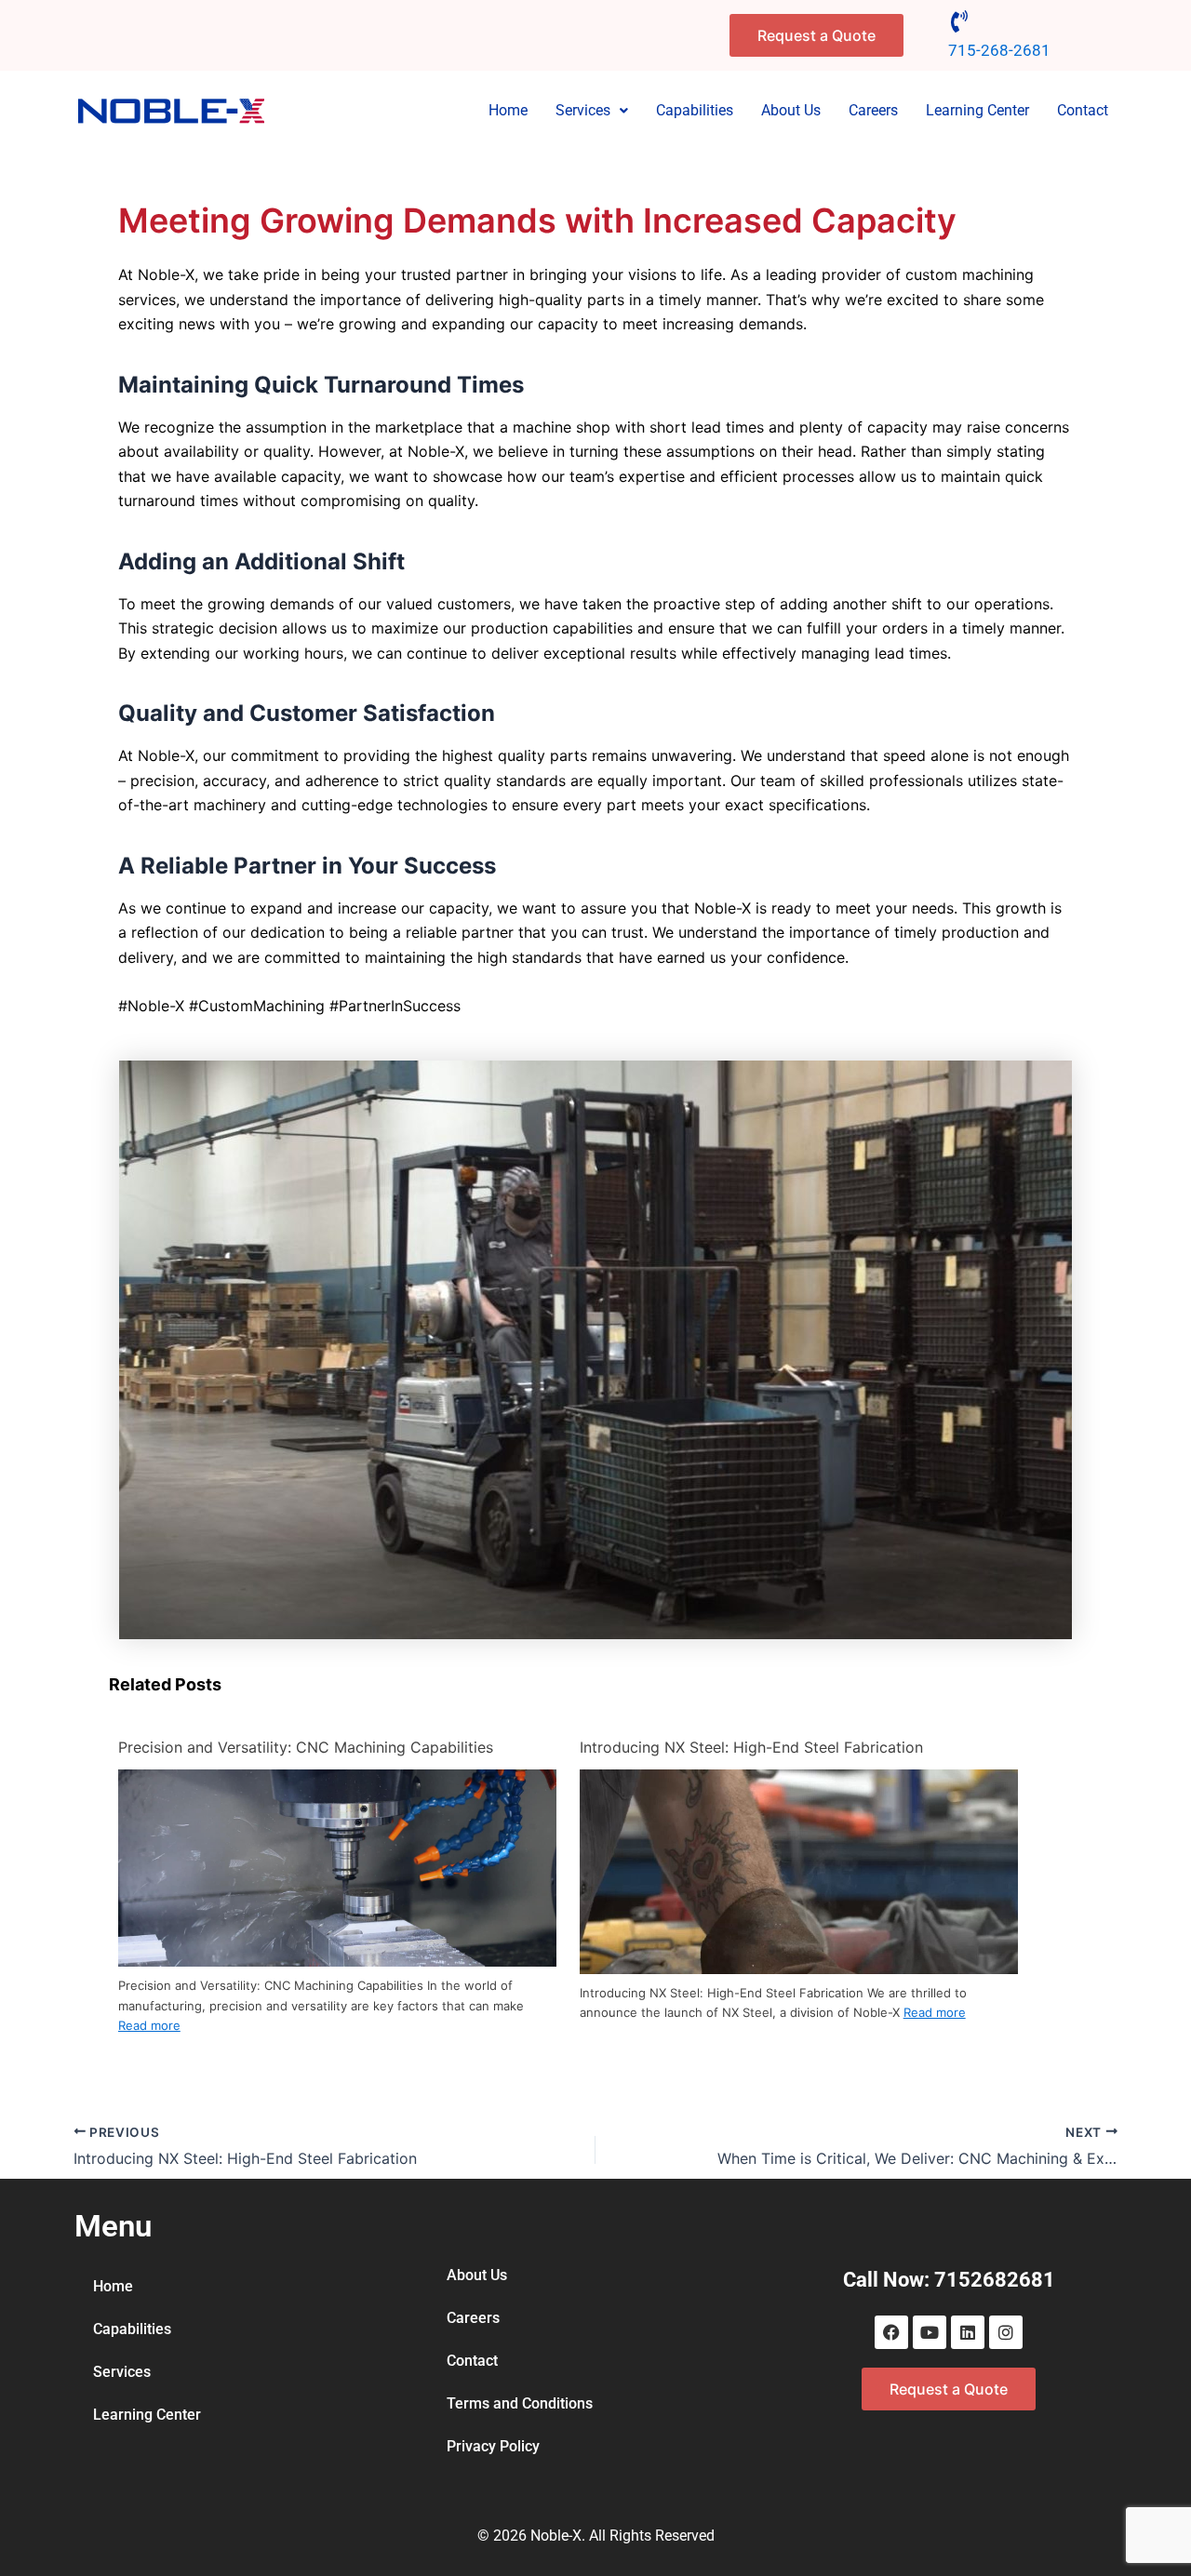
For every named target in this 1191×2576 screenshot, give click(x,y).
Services (583, 110)
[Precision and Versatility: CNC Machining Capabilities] (337, 1867)
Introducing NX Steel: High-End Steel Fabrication (751, 1747)
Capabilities (695, 110)
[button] (592, 111)
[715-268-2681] (959, 21)
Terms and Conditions (520, 2403)
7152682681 (995, 2280)
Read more (149, 2025)
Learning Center (977, 110)
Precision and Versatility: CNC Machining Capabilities (306, 1747)
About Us (791, 110)
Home (508, 110)
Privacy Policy (493, 2446)
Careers (873, 110)
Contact (1083, 110)
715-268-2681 (999, 50)
